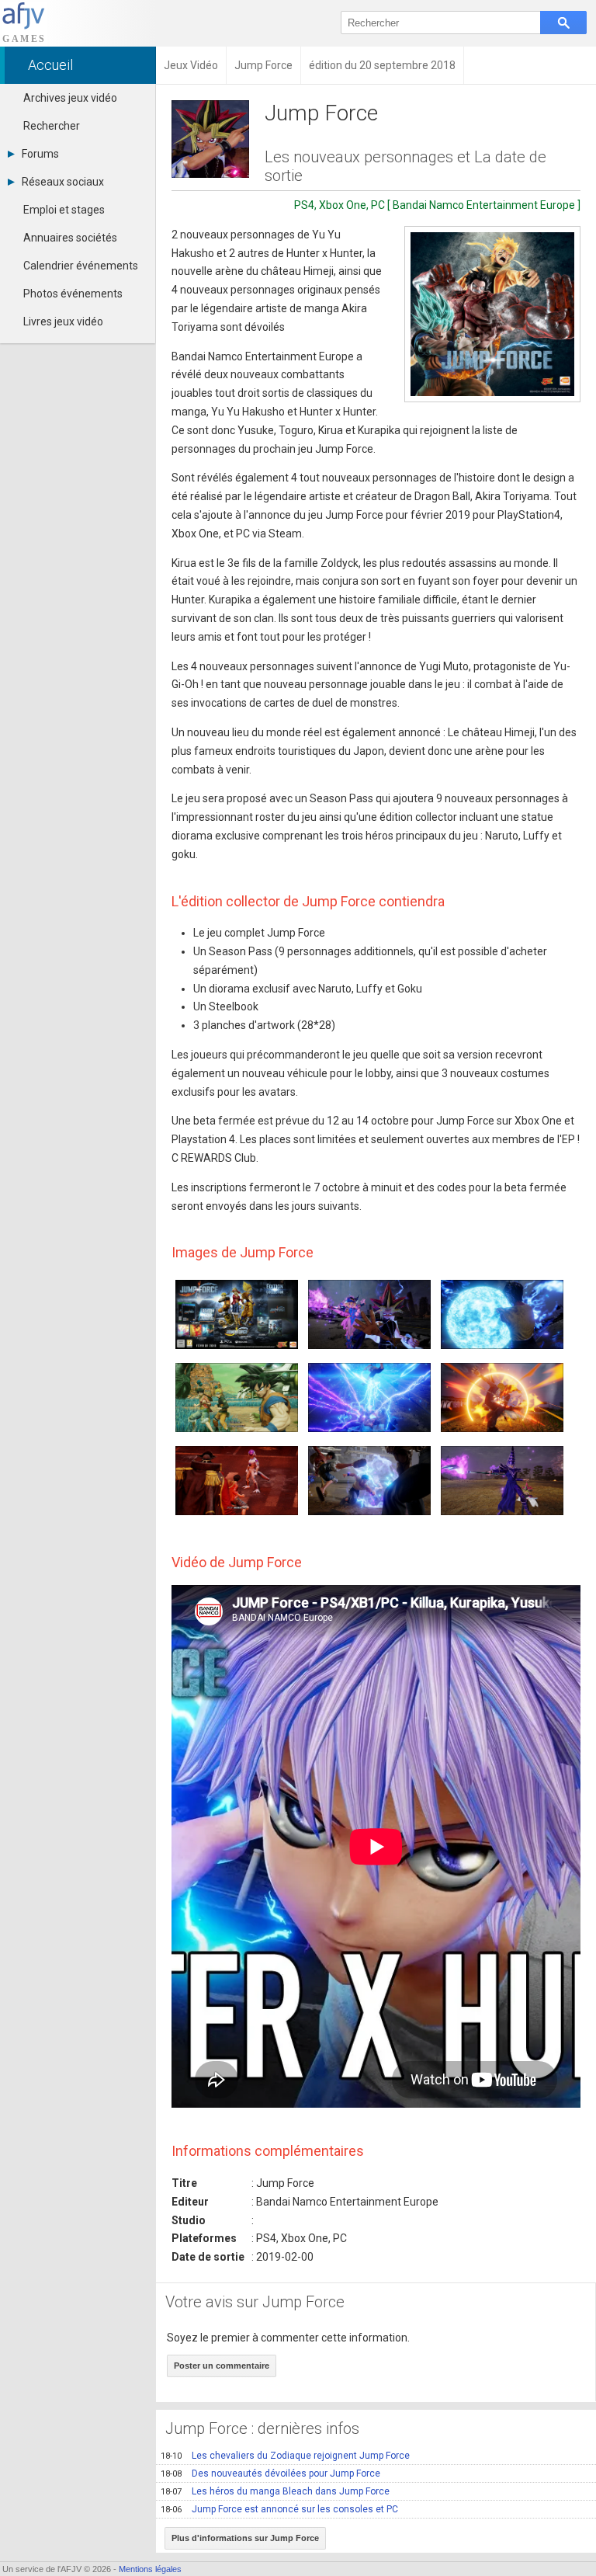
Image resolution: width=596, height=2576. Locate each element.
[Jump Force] (492, 314)
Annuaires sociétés (70, 238)
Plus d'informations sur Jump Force (245, 2538)
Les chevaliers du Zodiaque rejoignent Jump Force (285, 2456)
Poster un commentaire (222, 2366)
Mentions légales (150, 2569)
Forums (40, 154)
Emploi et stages (64, 210)
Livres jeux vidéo (63, 322)
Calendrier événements (81, 266)
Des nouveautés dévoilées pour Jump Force (270, 2473)
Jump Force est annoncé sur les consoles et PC (279, 2509)
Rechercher (52, 126)
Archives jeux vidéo (70, 98)
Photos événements (73, 294)
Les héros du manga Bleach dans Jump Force (275, 2491)
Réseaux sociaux (63, 182)
